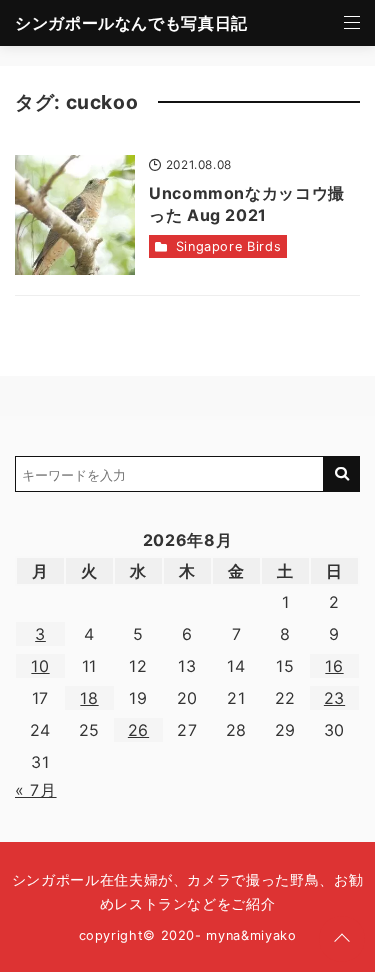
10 (40, 666)
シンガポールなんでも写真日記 (131, 23)
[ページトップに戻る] (342, 939)
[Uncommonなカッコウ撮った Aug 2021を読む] (75, 215)
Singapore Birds (229, 246)
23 (334, 698)
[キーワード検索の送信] (342, 474)
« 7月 (36, 790)
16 (334, 666)
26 (138, 730)
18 (89, 698)
